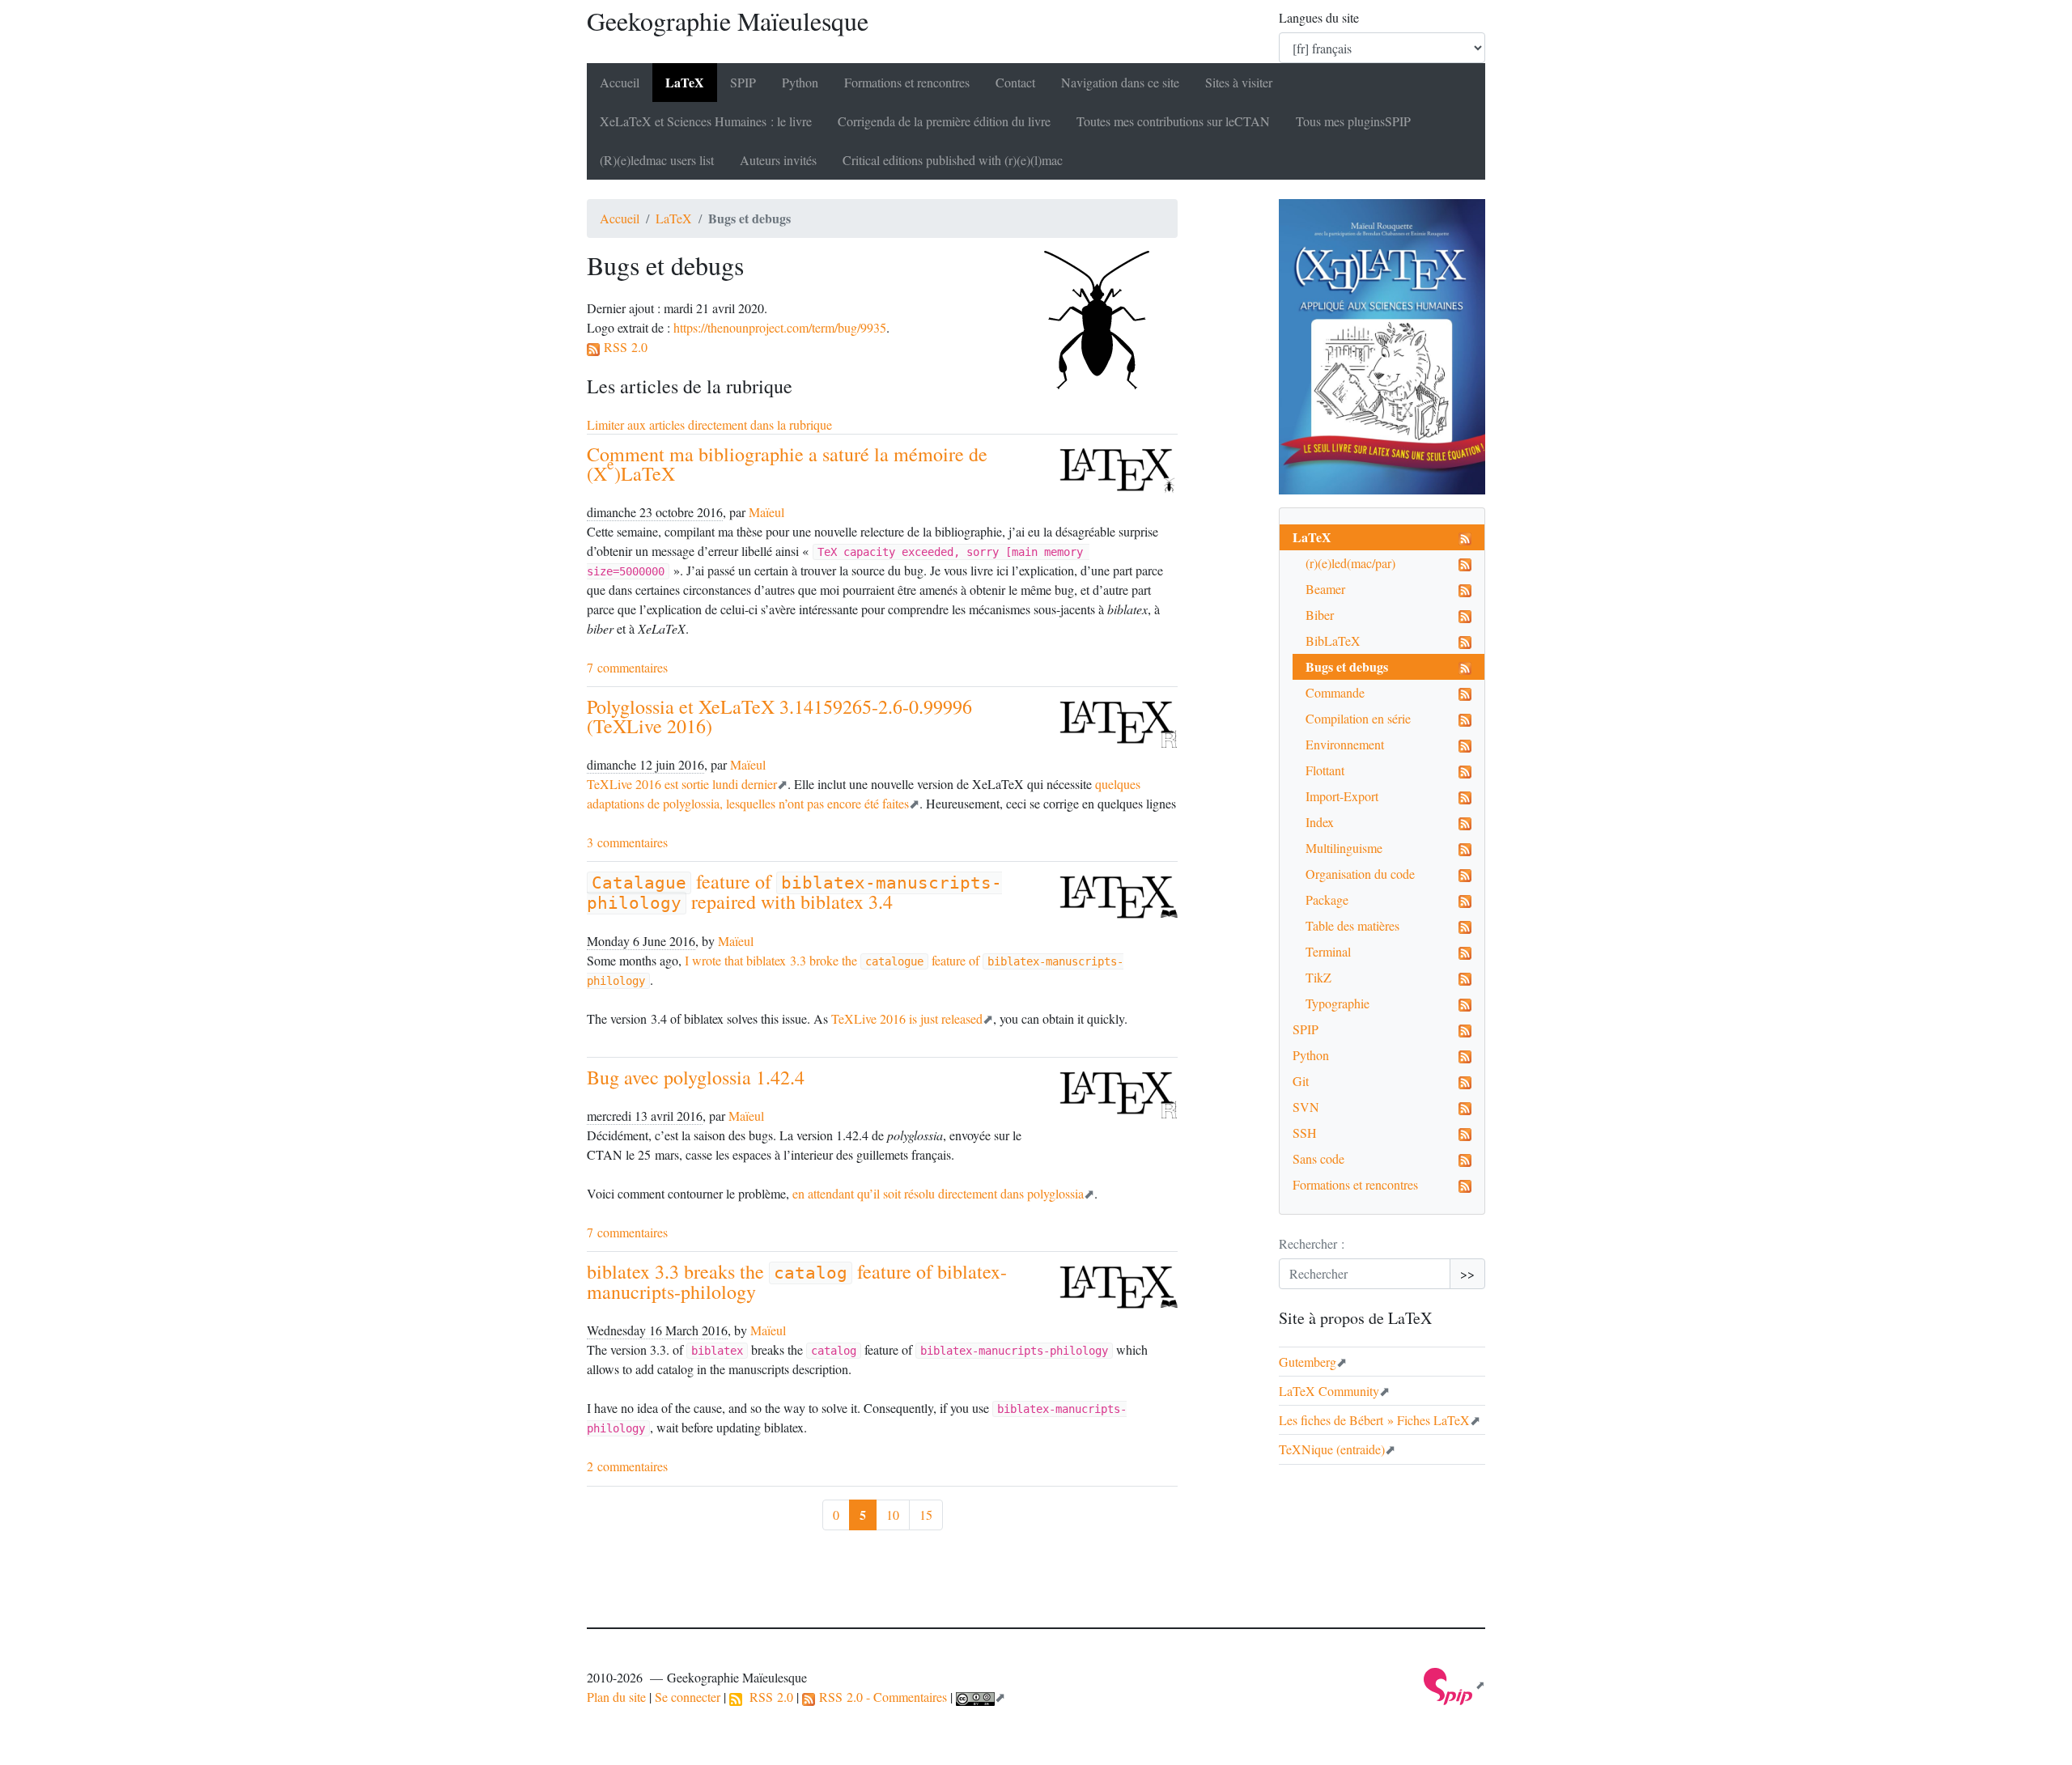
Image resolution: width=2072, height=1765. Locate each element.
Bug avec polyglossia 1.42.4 (696, 1077)
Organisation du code (1360, 874)
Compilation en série (1358, 718)
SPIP (1306, 1029)
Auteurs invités (778, 160)
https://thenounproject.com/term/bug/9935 (780, 327)
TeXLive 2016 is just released (907, 1018)
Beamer (1325, 589)
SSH (1305, 1133)
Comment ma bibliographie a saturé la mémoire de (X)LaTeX (787, 464)
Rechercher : (1312, 1243)
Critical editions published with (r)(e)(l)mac (953, 160)
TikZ (1318, 977)
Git (1301, 1081)
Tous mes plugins (1353, 121)
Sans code (1318, 1158)
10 (893, 1515)
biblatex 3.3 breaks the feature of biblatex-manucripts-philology (797, 1281)
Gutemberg (1308, 1362)
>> (1467, 1273)
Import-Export (1342, 796)
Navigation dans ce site (1120, 82)
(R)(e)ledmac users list (657, 160)
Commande (1335, 692)
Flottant (1325, 770)
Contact (1015, 82)
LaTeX (685, 82)
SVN (1306, 1107)
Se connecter (688, 1697)
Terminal (1328, 951)
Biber (1320, 615)
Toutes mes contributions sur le (1173, 121)
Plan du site (616, 1697)
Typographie (1337, 1003)
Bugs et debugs (1347, 666)
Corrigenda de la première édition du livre (944, 121)
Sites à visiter (1239, 82)
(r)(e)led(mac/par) (1350, 563)
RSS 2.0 (624, 347)
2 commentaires (627, 1466)
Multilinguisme (1344, 848)
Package (1327, 899)
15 (926, 1515)
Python (800, 82)
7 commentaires (627, 667)
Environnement (1345, 744)
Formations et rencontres (907, 82)
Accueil (620, 82)
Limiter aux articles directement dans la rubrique (709, 424)
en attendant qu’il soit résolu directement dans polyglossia (938, 1193)
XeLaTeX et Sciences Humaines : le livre (706, 121)
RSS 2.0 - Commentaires (881, 1697)
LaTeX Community (1329, 1391)
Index (1320, 822)
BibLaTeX (1333, 641)
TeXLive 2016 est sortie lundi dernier (682, 784)
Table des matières (1352, 925)
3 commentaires (627, 842)
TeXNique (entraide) (1332, 1449)
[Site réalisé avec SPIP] (1454, 1684)
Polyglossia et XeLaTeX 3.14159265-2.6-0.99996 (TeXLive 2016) (779, 716)
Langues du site (1319, 17)
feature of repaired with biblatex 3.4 (794, 891)
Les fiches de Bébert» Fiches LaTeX (1374, 1420)
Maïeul (766, 512)
